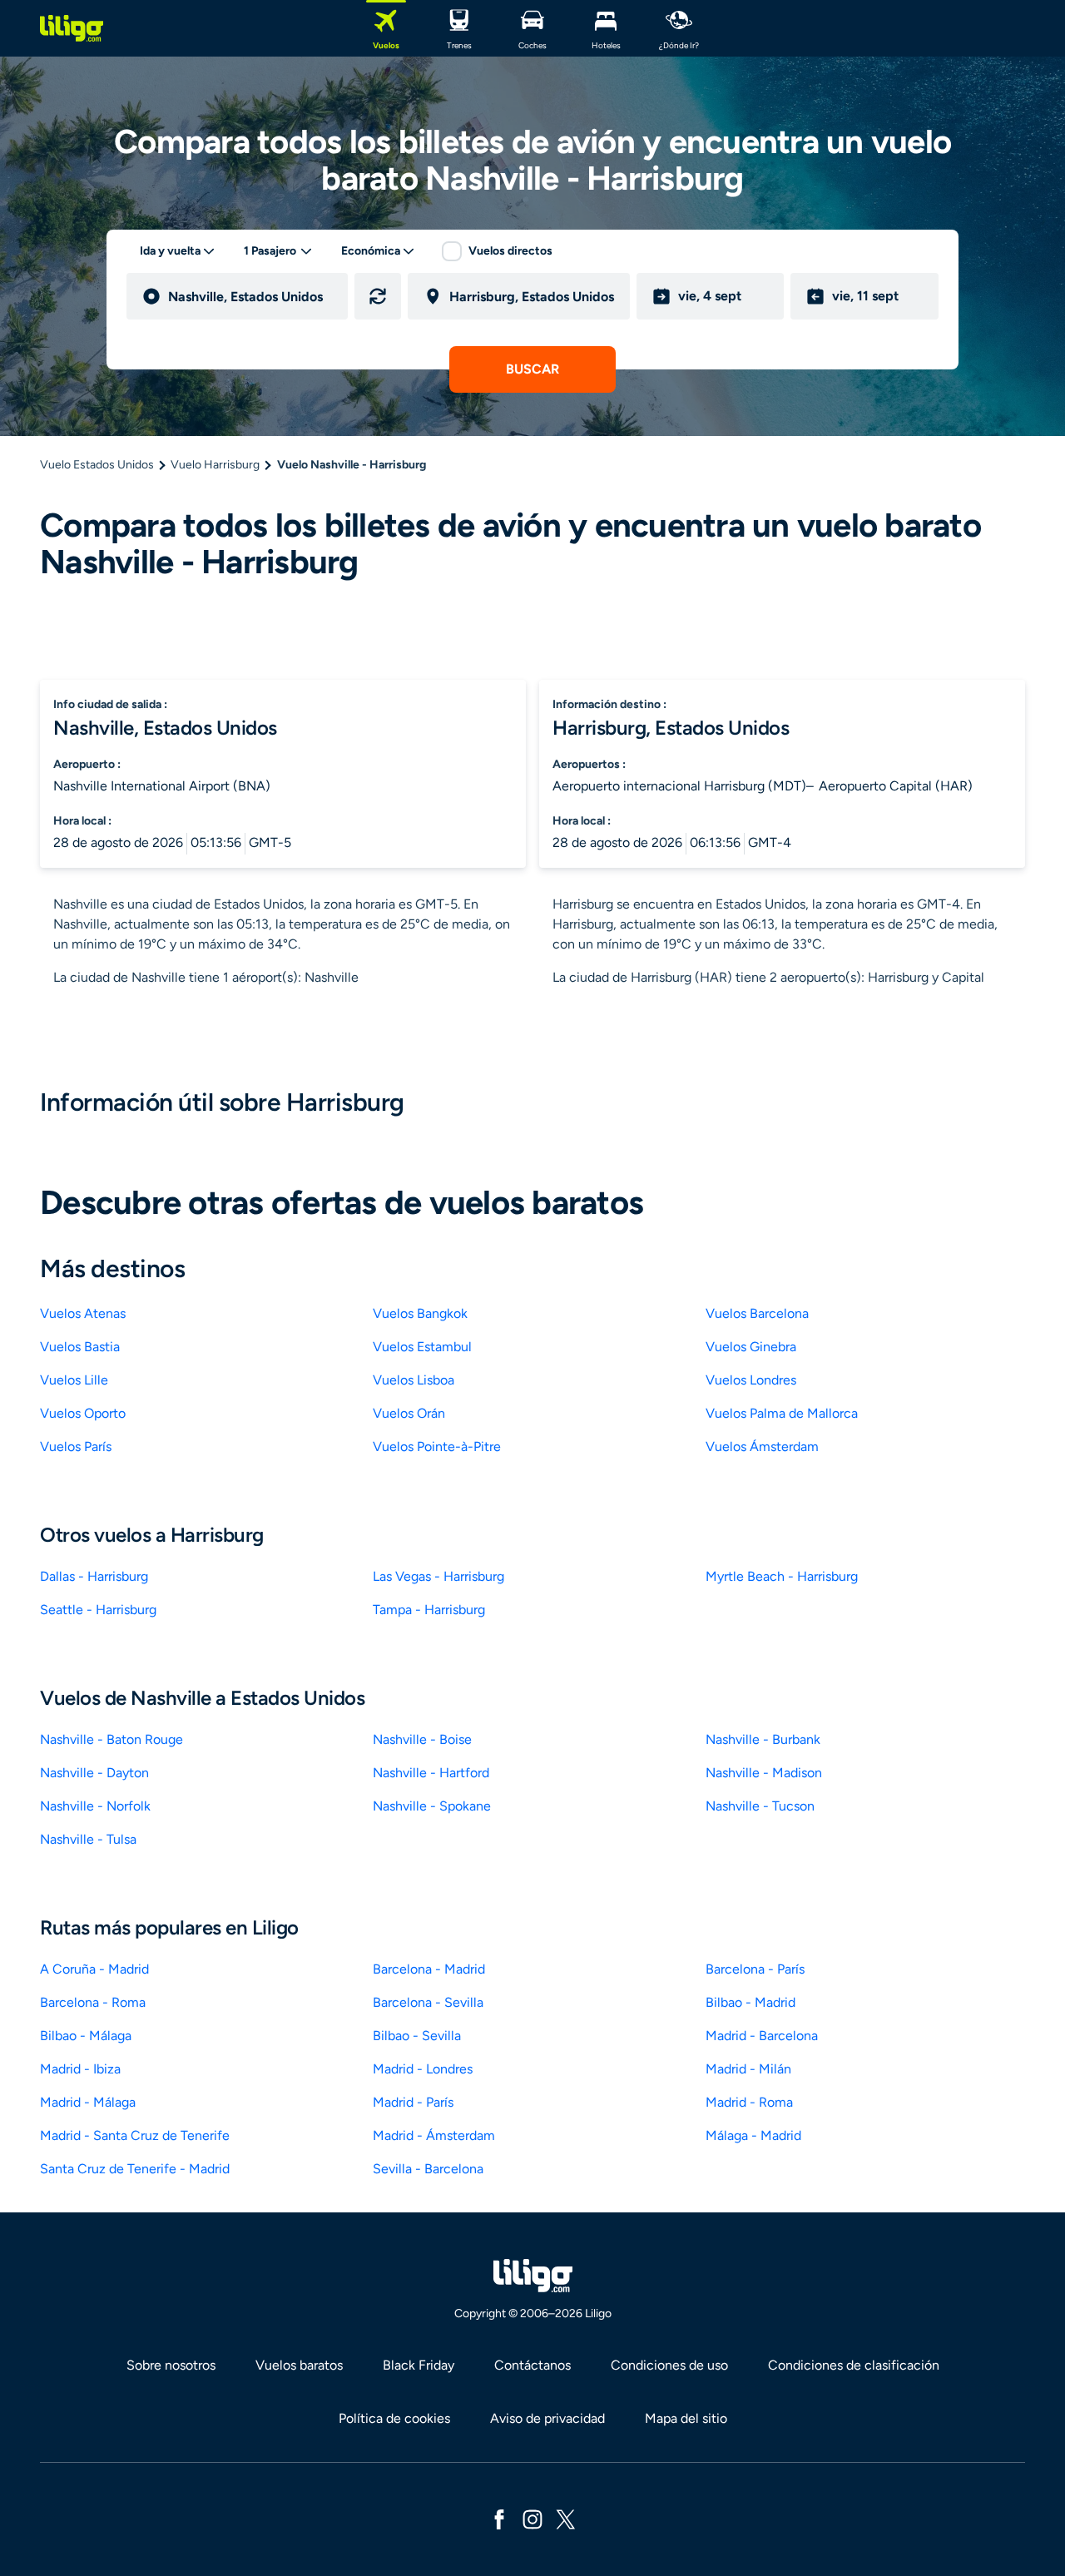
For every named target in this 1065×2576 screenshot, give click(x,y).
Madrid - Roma (749, 2102)
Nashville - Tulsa (88, 1839)
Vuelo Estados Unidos (97, 465)
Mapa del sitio (686, 2418)
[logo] (72, 28)
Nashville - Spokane (432, 1806)
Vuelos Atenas (83, 1313)
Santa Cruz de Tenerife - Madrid (135, 2169)
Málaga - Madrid (753, 2135)
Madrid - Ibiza (80, 2069)
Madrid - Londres (423, 2069)
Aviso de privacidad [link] (547, 2418)
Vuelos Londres (751, 1380)
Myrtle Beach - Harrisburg (782, 1576)
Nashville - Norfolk (95, 1806)
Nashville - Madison (764, 1773)
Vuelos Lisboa (414, 1380)
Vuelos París (76, 1447)
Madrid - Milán (748, 2069)
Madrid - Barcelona (762, 2036)
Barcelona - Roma (93, 2002)
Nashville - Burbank (763, 1739)
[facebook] (499, 2518)
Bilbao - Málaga (86, 2036)
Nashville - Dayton (94, 1773)
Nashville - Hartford (431, 1773)
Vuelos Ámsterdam (762, 1447)
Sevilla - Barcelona (428, 2169)
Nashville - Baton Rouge (111, 1739)
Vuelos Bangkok (420, 1313)
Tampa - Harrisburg (429, 1610)
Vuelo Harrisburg (215, 465)
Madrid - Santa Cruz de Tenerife (135, 2135)
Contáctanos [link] (532, 2365)
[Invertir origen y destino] (378, 296)
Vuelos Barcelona (757, 1313)
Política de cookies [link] (394, 2418)
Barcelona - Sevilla (428, 2002)
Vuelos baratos (299, 2365)
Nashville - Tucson (760, 1806)
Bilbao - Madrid (750, 2002)
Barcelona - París (755, 1969)
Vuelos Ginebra (751, 1347)
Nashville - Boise (422, 1739)
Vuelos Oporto (83, 1413)
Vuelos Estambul (422, 1347)
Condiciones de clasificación (854, 2365)
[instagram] (532, 2518)
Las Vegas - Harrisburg (438, 1576)
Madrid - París (413, 2102)
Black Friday (419, 2365)
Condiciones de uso (669, 2365)
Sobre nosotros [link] (171, 2365)
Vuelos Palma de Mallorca (782, 1413)
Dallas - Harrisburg (94, 1576)
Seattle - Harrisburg (98, 1610)
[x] (566, 2518)
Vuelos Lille (74, 1380)
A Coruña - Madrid (94, 1969)
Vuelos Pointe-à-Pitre (437, 1447)
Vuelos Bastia (80, 1347)
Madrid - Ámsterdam (434, 2135)
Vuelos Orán (409, 1413)
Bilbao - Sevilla (417, 2036)
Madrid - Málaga (88, 2102)
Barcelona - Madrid (429, 1969)
